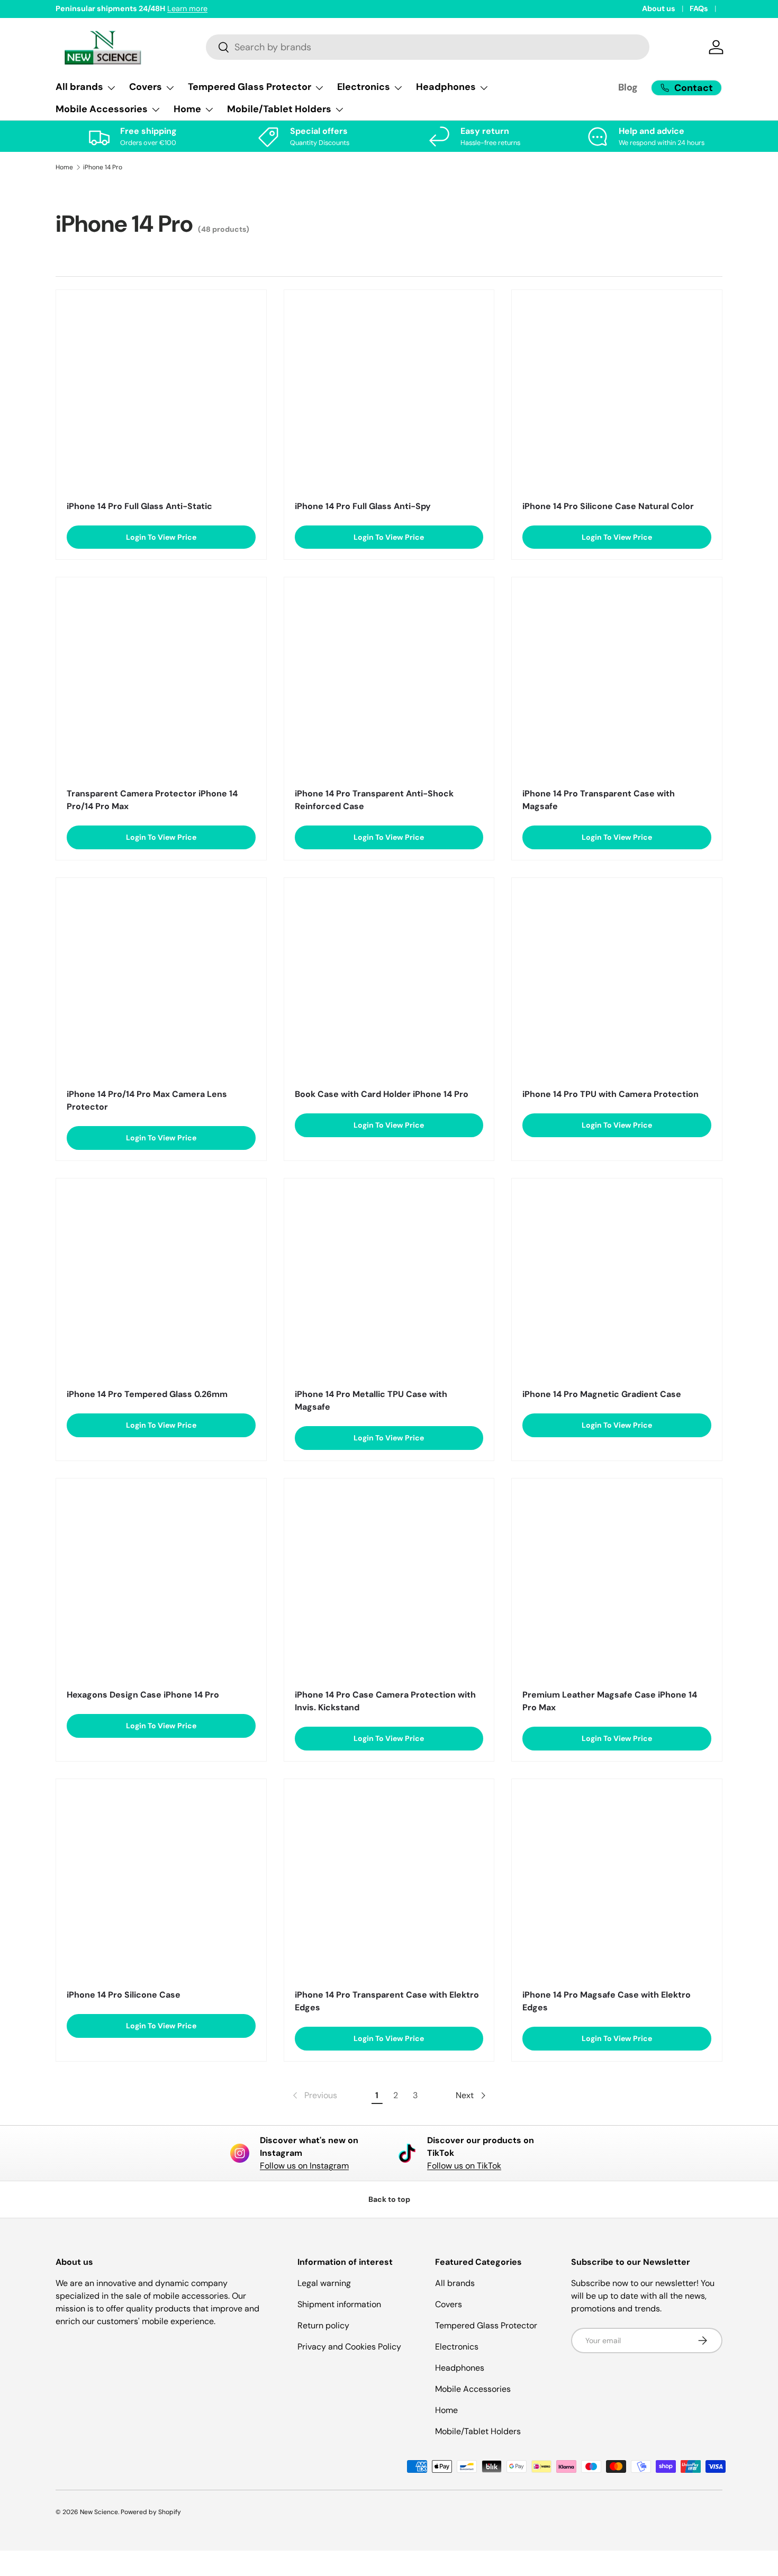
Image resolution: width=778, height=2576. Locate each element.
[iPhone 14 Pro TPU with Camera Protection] (617, 983)
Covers (449, 2304)
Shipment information (339, 2304)
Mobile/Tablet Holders (478, 2431)
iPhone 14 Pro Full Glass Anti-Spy (363, 506)
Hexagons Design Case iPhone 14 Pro (143, 1695)
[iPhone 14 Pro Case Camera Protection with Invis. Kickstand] (389, 1584)
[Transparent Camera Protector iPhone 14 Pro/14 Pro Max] (161, 682)
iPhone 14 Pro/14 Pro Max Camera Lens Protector (147, 1100)
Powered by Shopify (151, 2512)
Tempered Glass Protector (486, 2325)
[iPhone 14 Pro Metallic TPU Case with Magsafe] (389, 1284)
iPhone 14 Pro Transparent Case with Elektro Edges (387, 2001)
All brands (455, 2283)
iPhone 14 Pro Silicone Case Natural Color (608, 506)
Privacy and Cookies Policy (349, 2347)
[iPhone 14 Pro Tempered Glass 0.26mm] (161, 1284)
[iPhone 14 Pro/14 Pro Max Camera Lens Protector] (161, 983)
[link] (314, 2096)
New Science (99, 2512)
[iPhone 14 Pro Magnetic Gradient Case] (617, 1284)
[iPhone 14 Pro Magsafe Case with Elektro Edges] (617, 1884)
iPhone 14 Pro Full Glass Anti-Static (139, 506)
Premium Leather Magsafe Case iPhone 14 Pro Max (610, 1701)
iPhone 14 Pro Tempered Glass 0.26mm (147, 1394)
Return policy (323, 2325)
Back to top (389, 2199)
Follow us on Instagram (304, 2166)
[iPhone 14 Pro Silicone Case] (161, 1884)
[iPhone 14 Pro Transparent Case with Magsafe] (617, 682)
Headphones (460, 2368)
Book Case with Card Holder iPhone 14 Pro (382, 1094)
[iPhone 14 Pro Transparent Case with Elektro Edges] (389, 1884)
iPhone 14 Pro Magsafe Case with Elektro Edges (607, 2001)
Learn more (187, 8)
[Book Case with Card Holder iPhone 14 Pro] (389, 983)
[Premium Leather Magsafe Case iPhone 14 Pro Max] (617, 1584)
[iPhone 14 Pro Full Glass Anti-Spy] (389, 395)
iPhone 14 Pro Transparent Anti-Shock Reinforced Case (374, 800)
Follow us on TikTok (464, 2166)
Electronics (457, 2347)
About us (659, 8)
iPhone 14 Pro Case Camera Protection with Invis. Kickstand (385, 1701)
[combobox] (428, 47)
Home (64, 167)
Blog (628, 87)
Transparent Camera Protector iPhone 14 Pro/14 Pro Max (152, 800)
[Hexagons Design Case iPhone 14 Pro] (161, 1584)
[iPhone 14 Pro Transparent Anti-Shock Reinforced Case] (389, 682)
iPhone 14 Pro (103, 167)
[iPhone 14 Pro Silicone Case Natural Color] (617, 395)
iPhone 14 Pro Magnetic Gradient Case (602, 1394)
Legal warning (324, 2283)
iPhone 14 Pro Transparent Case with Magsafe (599, 800)
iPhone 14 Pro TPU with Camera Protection (610, 1094)
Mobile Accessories (473, 2389)
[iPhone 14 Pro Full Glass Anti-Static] (161, 395)
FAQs (699, 8)
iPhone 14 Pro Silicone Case (124, 1995)
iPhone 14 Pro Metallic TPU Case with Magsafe (371, 1400)
